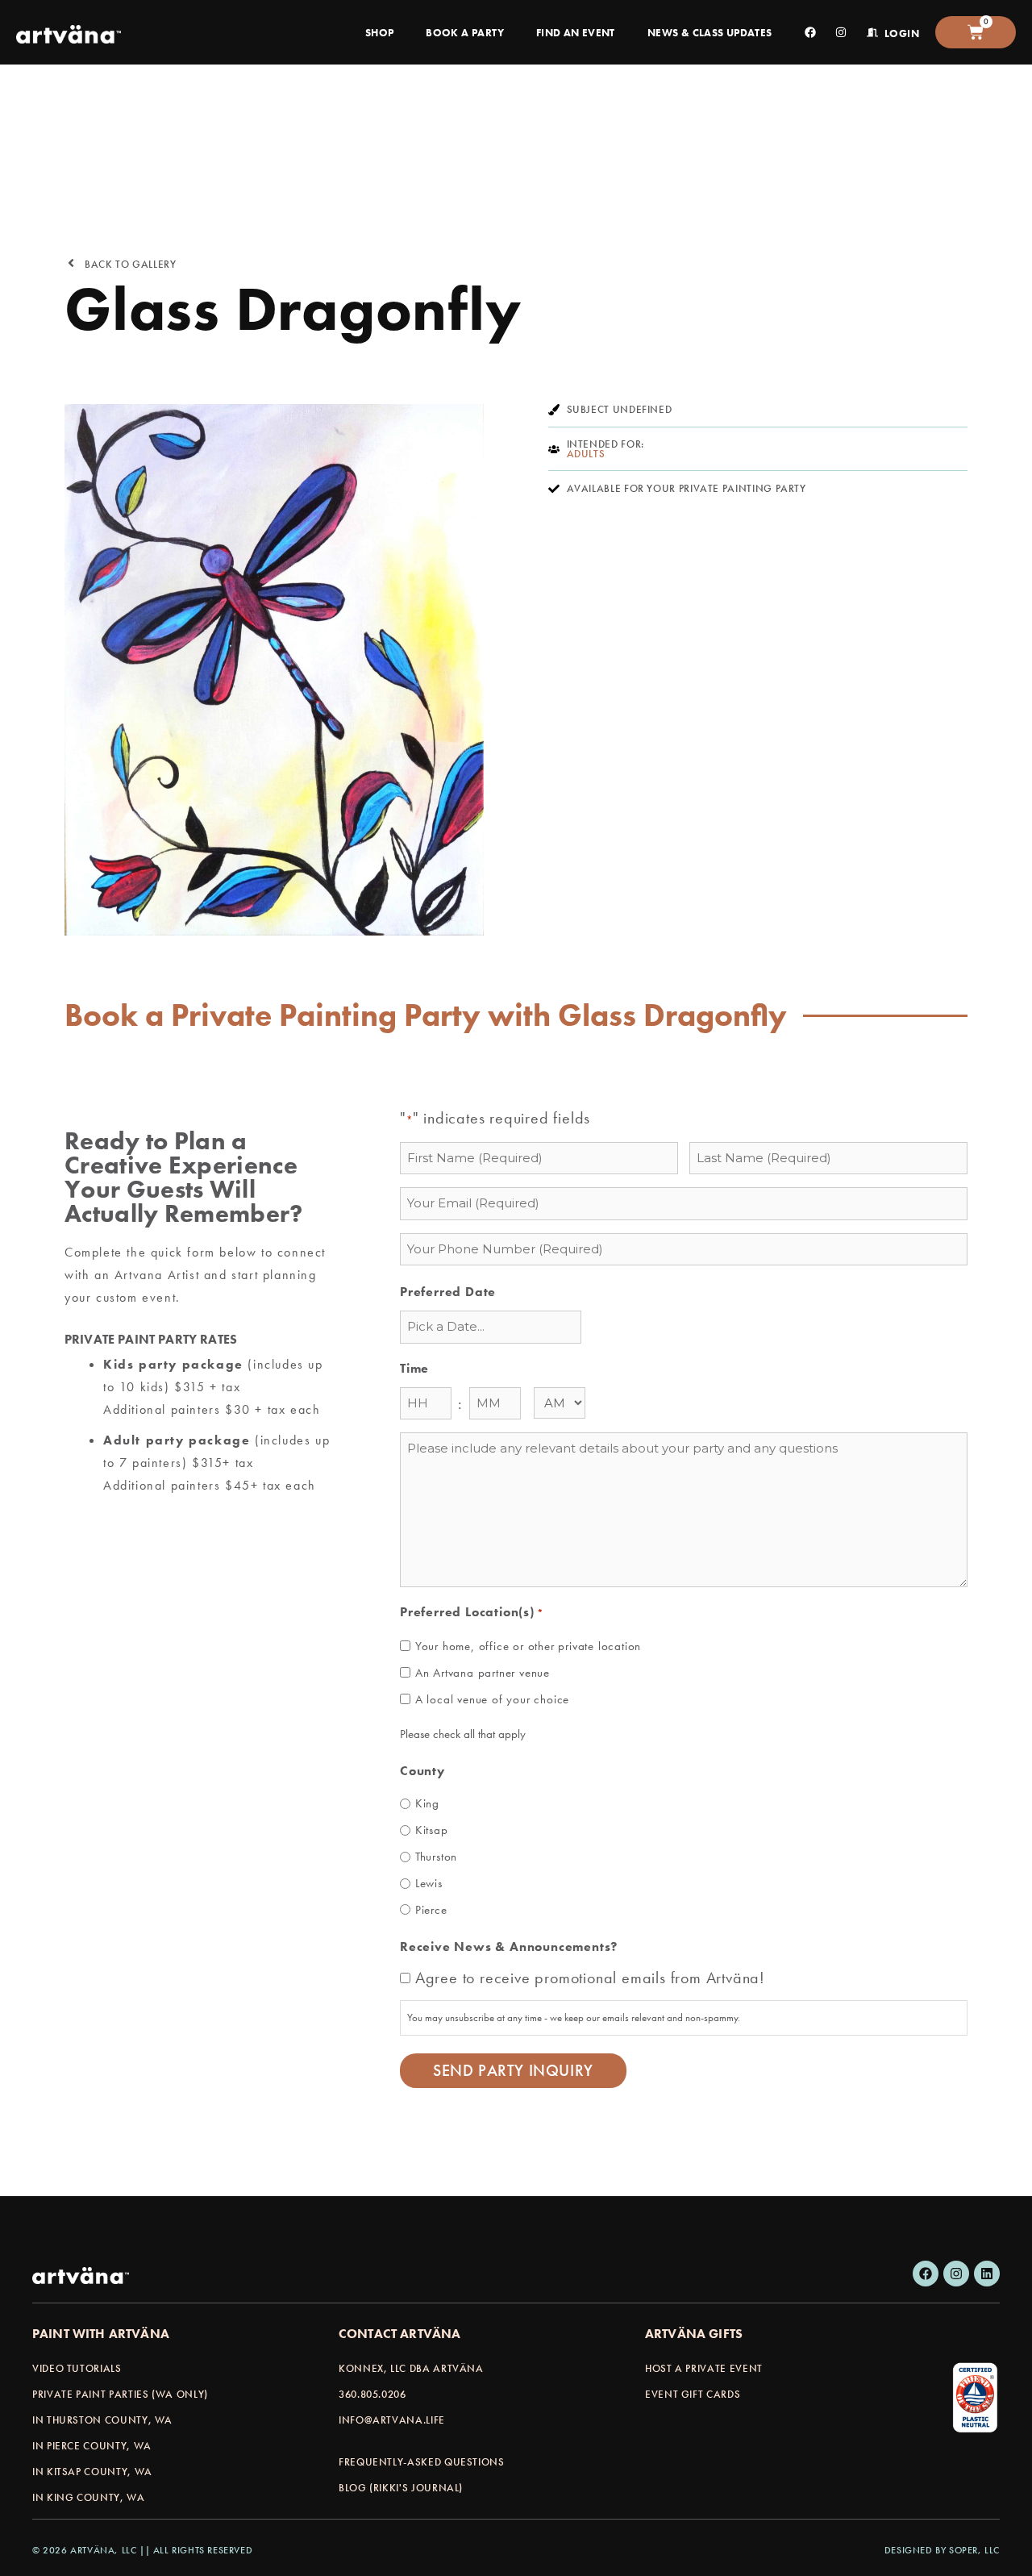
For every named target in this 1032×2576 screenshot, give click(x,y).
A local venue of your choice (492, 1699)
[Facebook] (926, 2274)
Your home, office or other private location (528, 1646)
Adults (586, 454)
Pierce (431, 1910)
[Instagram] (956, 2274)
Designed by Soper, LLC (942, 2550)
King (427, 1803)
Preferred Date (448, 1292)
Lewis (429, 1883)
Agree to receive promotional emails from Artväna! (590, 1978)
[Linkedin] (987, 2274)
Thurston (436, 1857)
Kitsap (432, 1830)
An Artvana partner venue (483, 1673)
